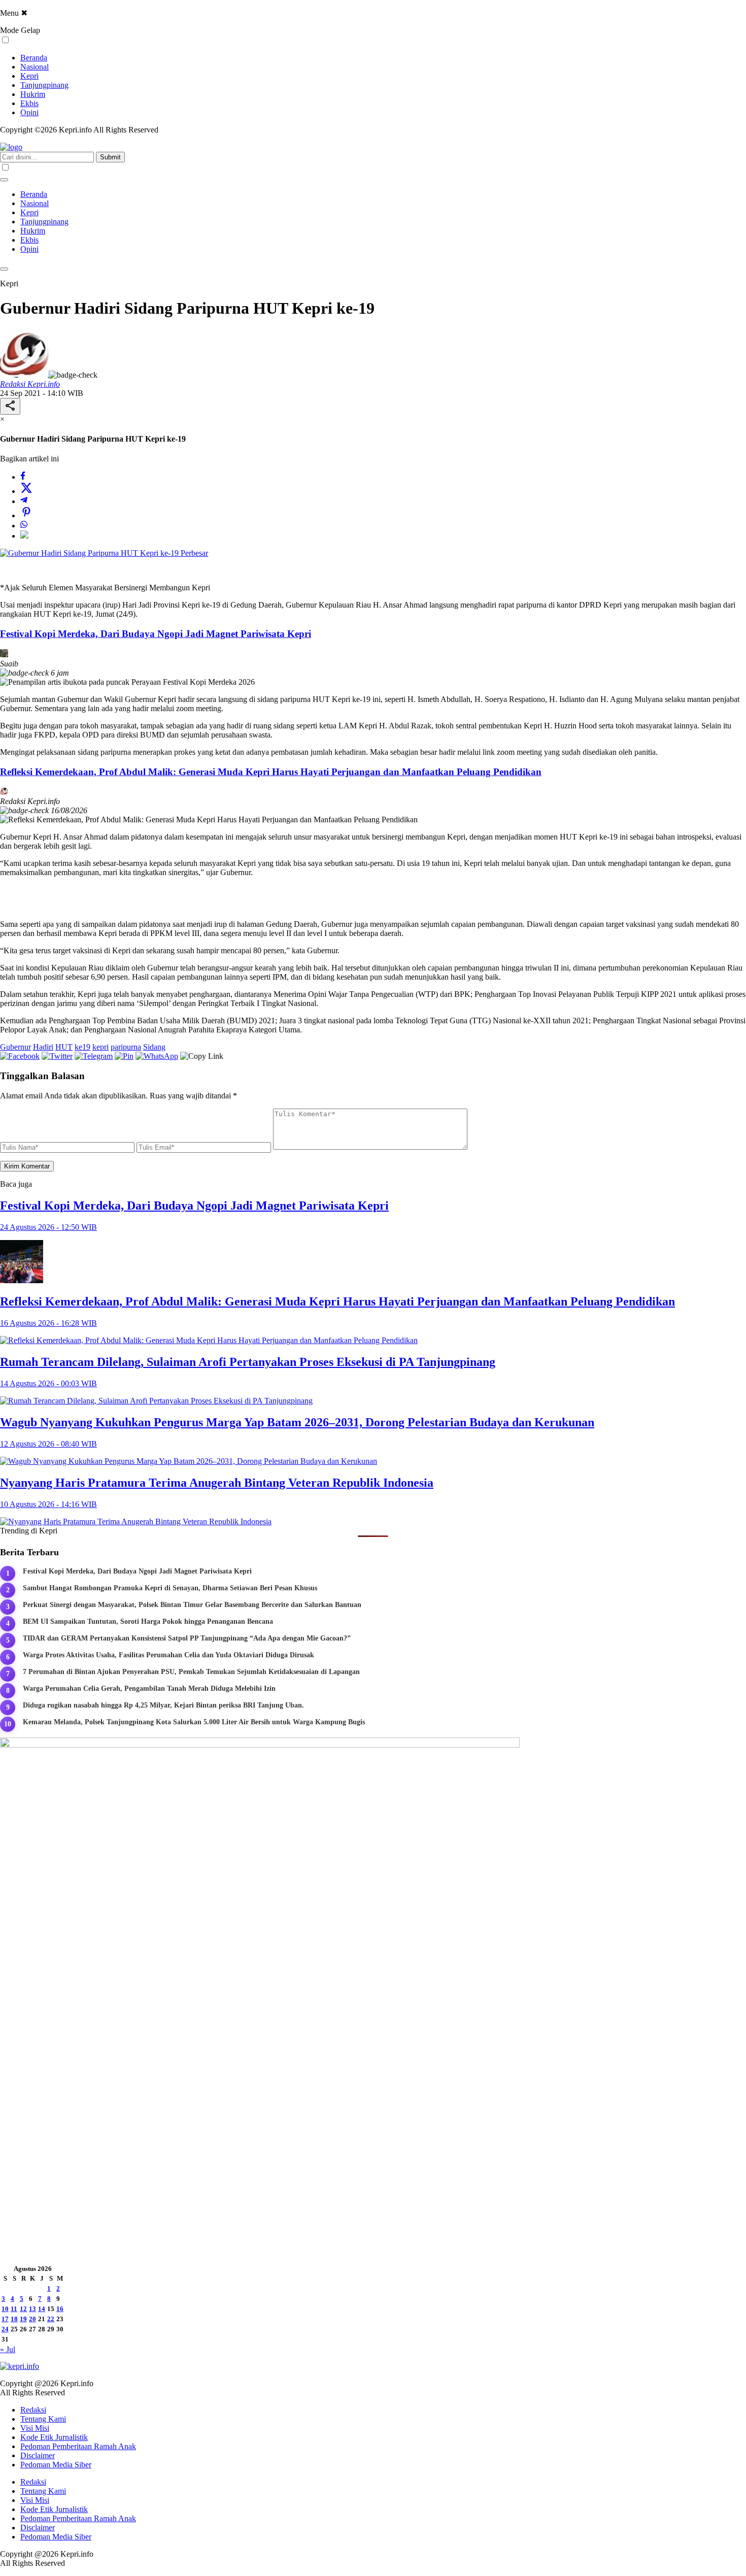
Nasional (35, 67)
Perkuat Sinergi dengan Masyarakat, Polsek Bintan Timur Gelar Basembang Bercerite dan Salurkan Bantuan (192, 1605)
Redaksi (33, 2410)
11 (14, 2309)
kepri (100, 1047)
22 (51, 2319)
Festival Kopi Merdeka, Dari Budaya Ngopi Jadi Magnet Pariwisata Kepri (156, 634)
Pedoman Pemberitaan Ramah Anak (78, 2446)
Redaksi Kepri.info (30, 384)
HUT (64, 1047)
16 (60, 2309)
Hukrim (33, 94)
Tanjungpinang (44, 85)
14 (42, 2309)
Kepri (29, 76)
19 (23, 2319)
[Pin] (26, 515)
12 (23, 2309)
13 (32, 2309)
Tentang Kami (43, 2419)
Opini (29, 112)
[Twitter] (26, 491)
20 (32, 2319)
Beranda (34, 58)
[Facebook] (23, 477)
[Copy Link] (24, 536)
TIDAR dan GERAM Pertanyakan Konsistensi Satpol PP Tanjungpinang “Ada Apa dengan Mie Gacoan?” (187, 1638)
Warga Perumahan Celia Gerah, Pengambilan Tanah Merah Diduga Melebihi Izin (149, 1688)
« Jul (8, 2349)
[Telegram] (24, 501)
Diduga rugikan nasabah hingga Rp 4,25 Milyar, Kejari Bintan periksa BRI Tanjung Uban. (163, 1705)
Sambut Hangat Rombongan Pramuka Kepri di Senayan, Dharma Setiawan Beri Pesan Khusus (170, 1588)
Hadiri (43, 1047)
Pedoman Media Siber (56, 2465)
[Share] (10, 406)
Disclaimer (38, 2455)
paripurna (126, 1047)
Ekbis (29, 103)
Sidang (154, 1047)
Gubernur (15, 1047)
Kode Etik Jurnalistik (54, 2437)
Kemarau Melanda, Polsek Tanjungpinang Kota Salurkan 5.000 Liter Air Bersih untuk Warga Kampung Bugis (194, 1722)
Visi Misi (35, 2428)
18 (14, 2319)
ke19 (82, 1047)
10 (5, 2309)
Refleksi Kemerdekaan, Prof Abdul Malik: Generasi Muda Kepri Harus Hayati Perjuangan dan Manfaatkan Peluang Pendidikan (271, 772)
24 (5, 2329)
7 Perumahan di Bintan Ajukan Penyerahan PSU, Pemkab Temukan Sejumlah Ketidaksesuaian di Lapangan (191, 1672)
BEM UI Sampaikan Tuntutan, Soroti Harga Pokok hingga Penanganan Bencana (148, 1621)
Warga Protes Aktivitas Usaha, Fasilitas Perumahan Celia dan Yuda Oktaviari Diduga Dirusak (168, 1655)
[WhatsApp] (24, 526)
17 (5, 2319)
